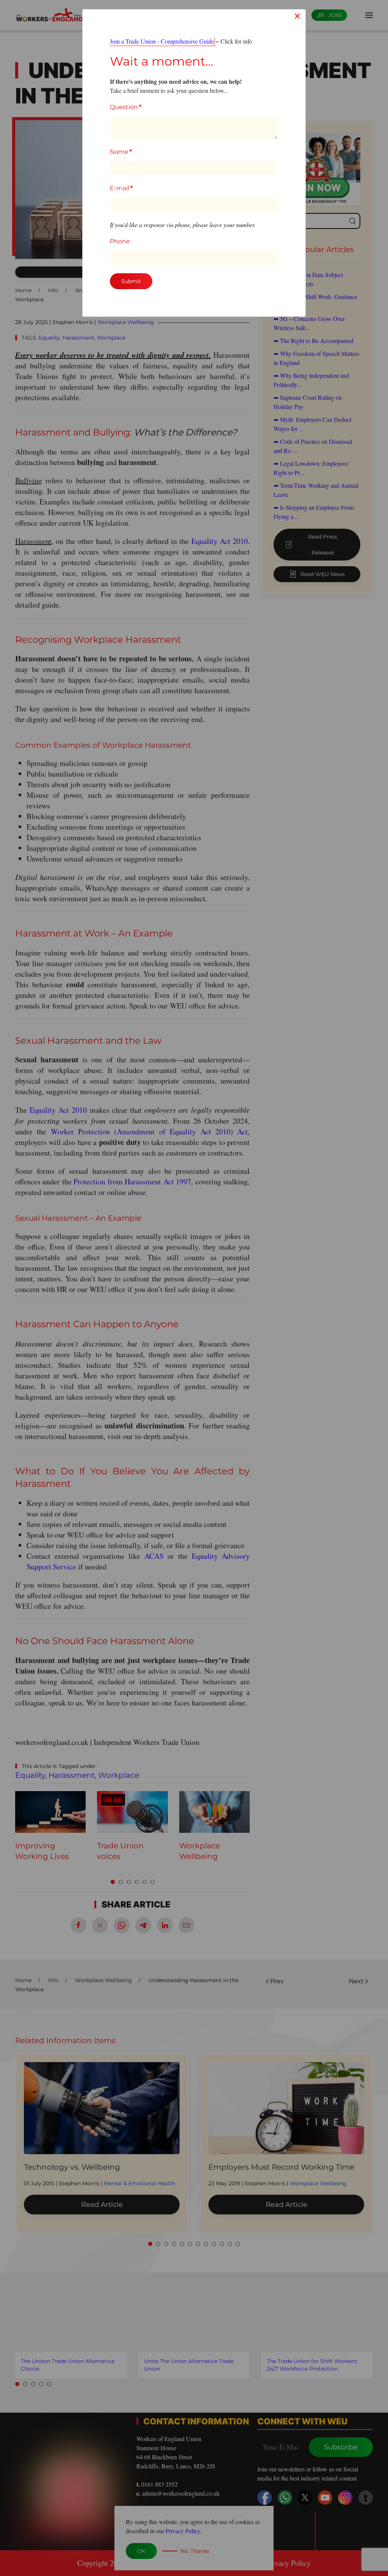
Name (121, 152)
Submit (131, 281)
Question (126, 107)
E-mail (121, 188)
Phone (120, 241)
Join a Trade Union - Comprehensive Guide (162, 41)
